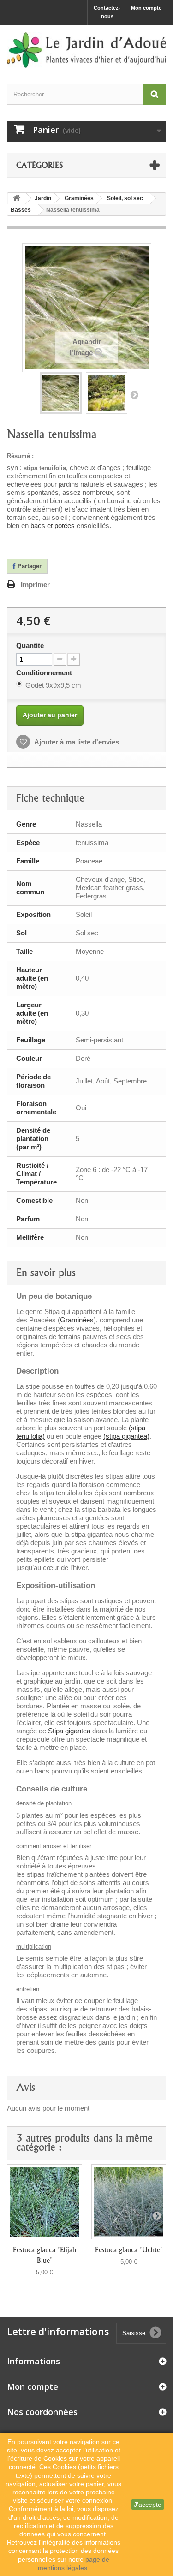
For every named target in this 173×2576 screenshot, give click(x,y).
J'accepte (148, 2505)
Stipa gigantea (69, 1731)
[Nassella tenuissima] (61, 393)
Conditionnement (45, 673)
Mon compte (146, 8)
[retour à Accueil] (17, 199)
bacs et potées (53, 526)
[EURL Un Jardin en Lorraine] (86, 50)
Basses (21, 210)
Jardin (43, 198)
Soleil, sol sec (125, 198)
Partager (29, 566)
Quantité (30, 645)
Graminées (79, 198)
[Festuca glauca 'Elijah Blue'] (45, 2202)
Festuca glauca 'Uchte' (129, 2250)
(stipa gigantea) (126, 1436)
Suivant (134, 394)
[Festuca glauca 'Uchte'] (129, 2202)
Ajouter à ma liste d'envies (76, 742)
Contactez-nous (107, 12)
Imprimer (35, 585)
